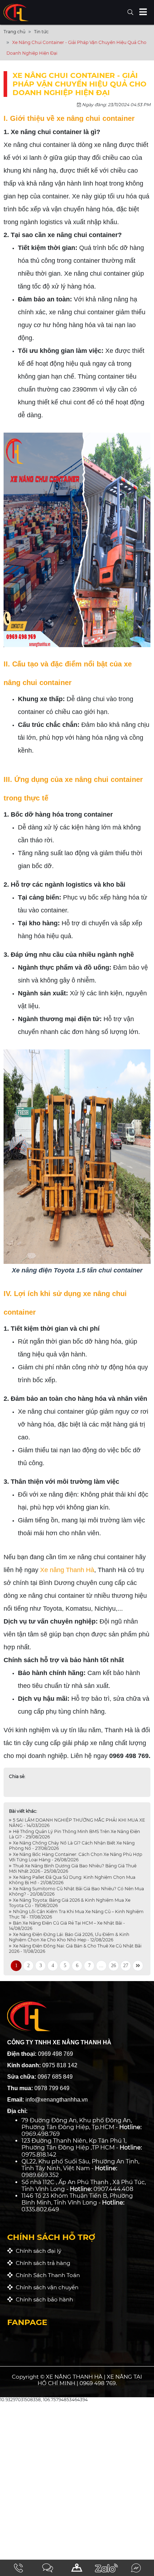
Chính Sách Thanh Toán (46, 2275)
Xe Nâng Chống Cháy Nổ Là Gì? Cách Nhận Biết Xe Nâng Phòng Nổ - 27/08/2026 (72, 1846)
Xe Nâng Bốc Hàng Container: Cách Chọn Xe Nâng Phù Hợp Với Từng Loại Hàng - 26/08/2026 (76, 1857)
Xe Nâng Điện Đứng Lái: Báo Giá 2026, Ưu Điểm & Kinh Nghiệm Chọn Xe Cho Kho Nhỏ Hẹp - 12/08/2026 (69, 1937)
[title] (18, 2568)
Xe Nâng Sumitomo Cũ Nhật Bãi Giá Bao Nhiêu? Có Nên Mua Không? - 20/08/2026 (76, 1891)
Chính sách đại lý (37, 2251)
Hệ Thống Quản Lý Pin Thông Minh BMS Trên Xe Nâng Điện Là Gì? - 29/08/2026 (74, 1834)
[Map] (77, 2568)
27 (126, 1965)
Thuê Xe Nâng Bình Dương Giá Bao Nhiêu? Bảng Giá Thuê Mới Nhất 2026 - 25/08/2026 (73, 1868)
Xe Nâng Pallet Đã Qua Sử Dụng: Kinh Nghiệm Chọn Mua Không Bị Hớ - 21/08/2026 (72, 1880)
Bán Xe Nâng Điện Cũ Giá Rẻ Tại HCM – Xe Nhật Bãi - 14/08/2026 (67, 1926)
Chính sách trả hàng (42, 2263)
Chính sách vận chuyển (46, 2287)
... (101, 1965)
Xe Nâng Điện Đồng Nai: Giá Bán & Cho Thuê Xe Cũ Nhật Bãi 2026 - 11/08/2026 (75, 1949)
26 (114, 1965)
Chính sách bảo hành (43, 2299)
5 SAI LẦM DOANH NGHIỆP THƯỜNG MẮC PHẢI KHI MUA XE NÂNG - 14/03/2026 (77, 1823)
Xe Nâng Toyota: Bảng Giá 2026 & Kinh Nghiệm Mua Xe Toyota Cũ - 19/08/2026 (70, 1903)
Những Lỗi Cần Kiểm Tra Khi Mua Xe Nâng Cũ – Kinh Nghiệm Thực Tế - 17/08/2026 (76, 1914)
